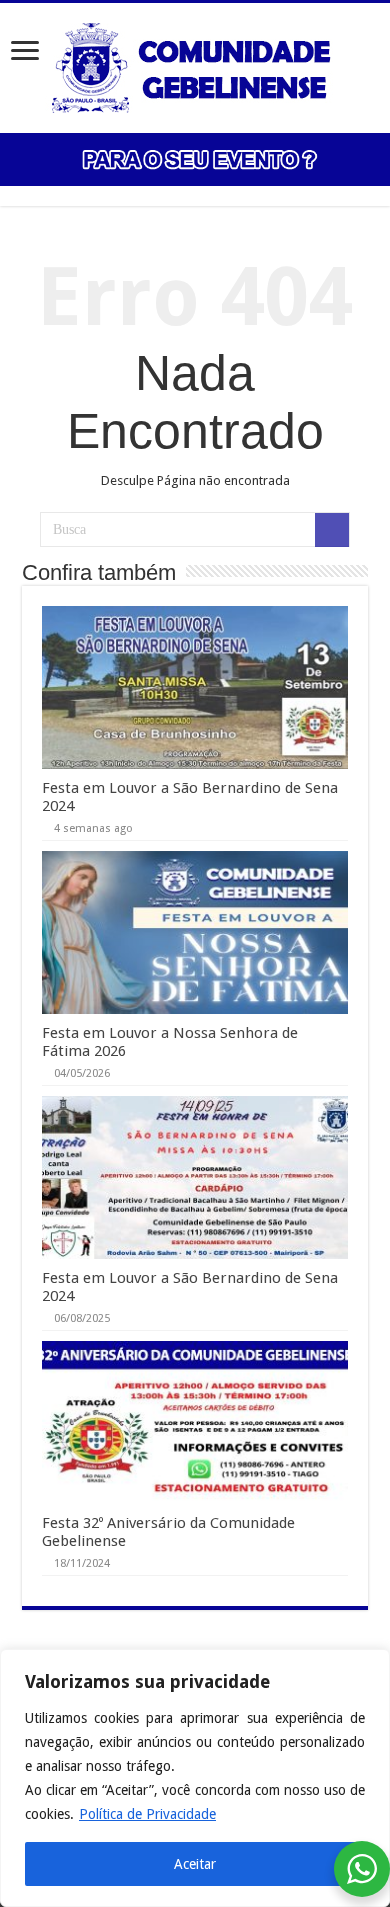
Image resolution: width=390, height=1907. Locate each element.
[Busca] (332, 530)
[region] (195, 1778)
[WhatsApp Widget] (362, 1869)
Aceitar (195, 1864)
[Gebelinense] (195, 64)
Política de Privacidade (147, 1814)
